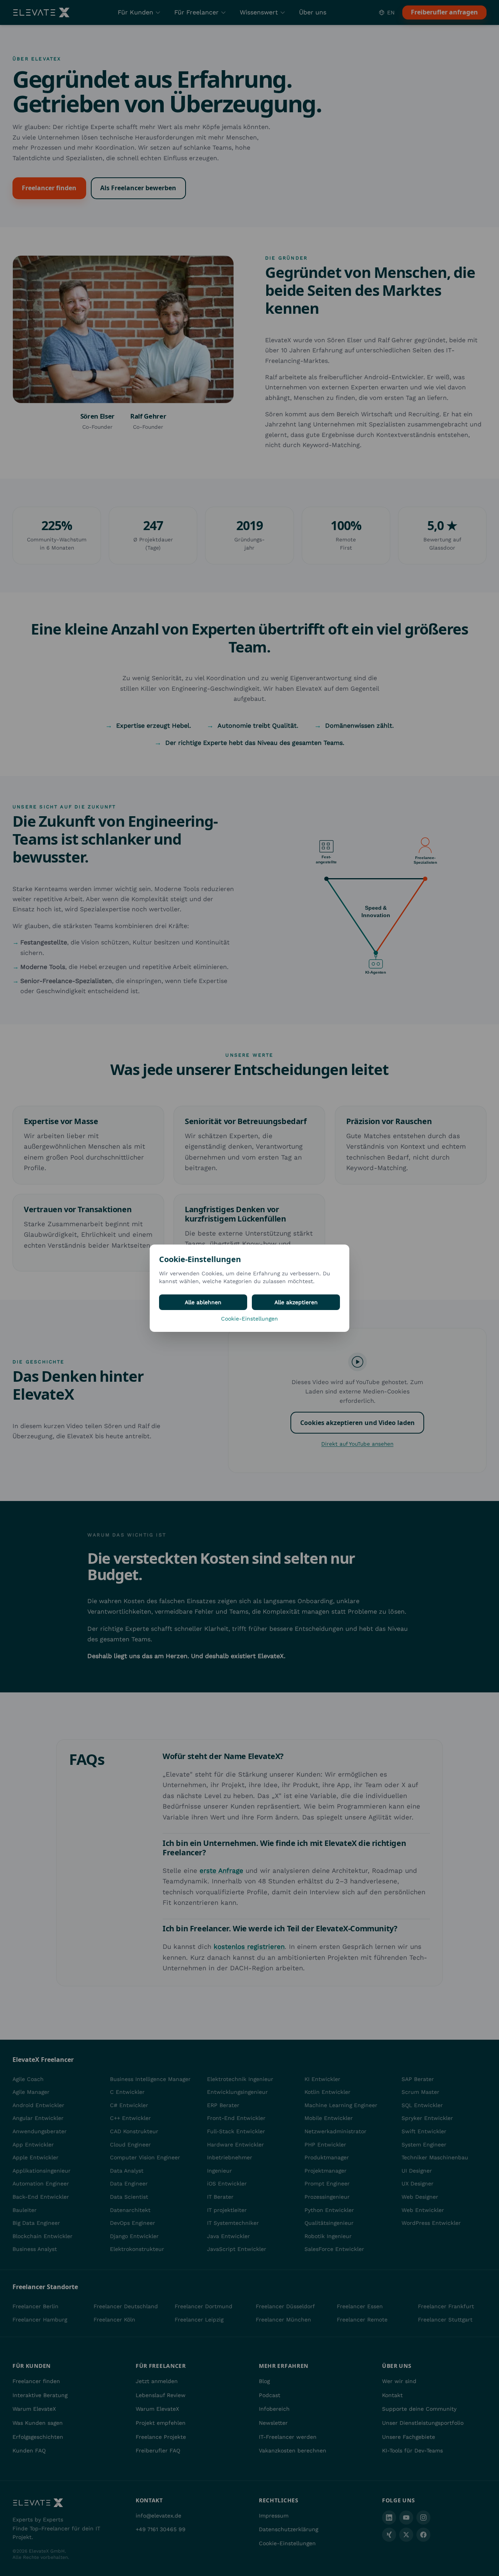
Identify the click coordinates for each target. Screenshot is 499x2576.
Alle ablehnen (203, 1302)
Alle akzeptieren (296, 1302)
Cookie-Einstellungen (249, 1319)
